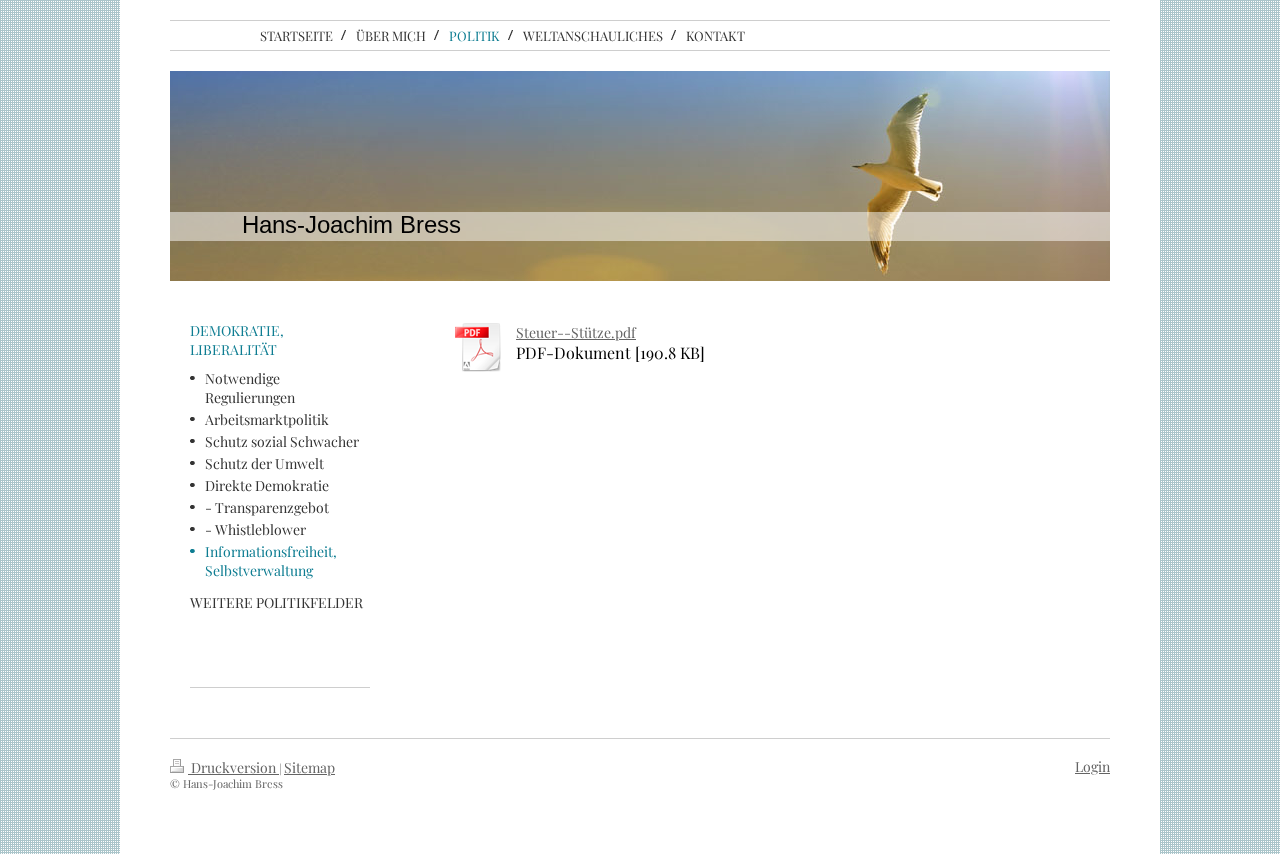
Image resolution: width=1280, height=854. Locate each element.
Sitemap (309, 767)
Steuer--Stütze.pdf (576, 332)
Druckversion (233, 767)
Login (1092, 766)
